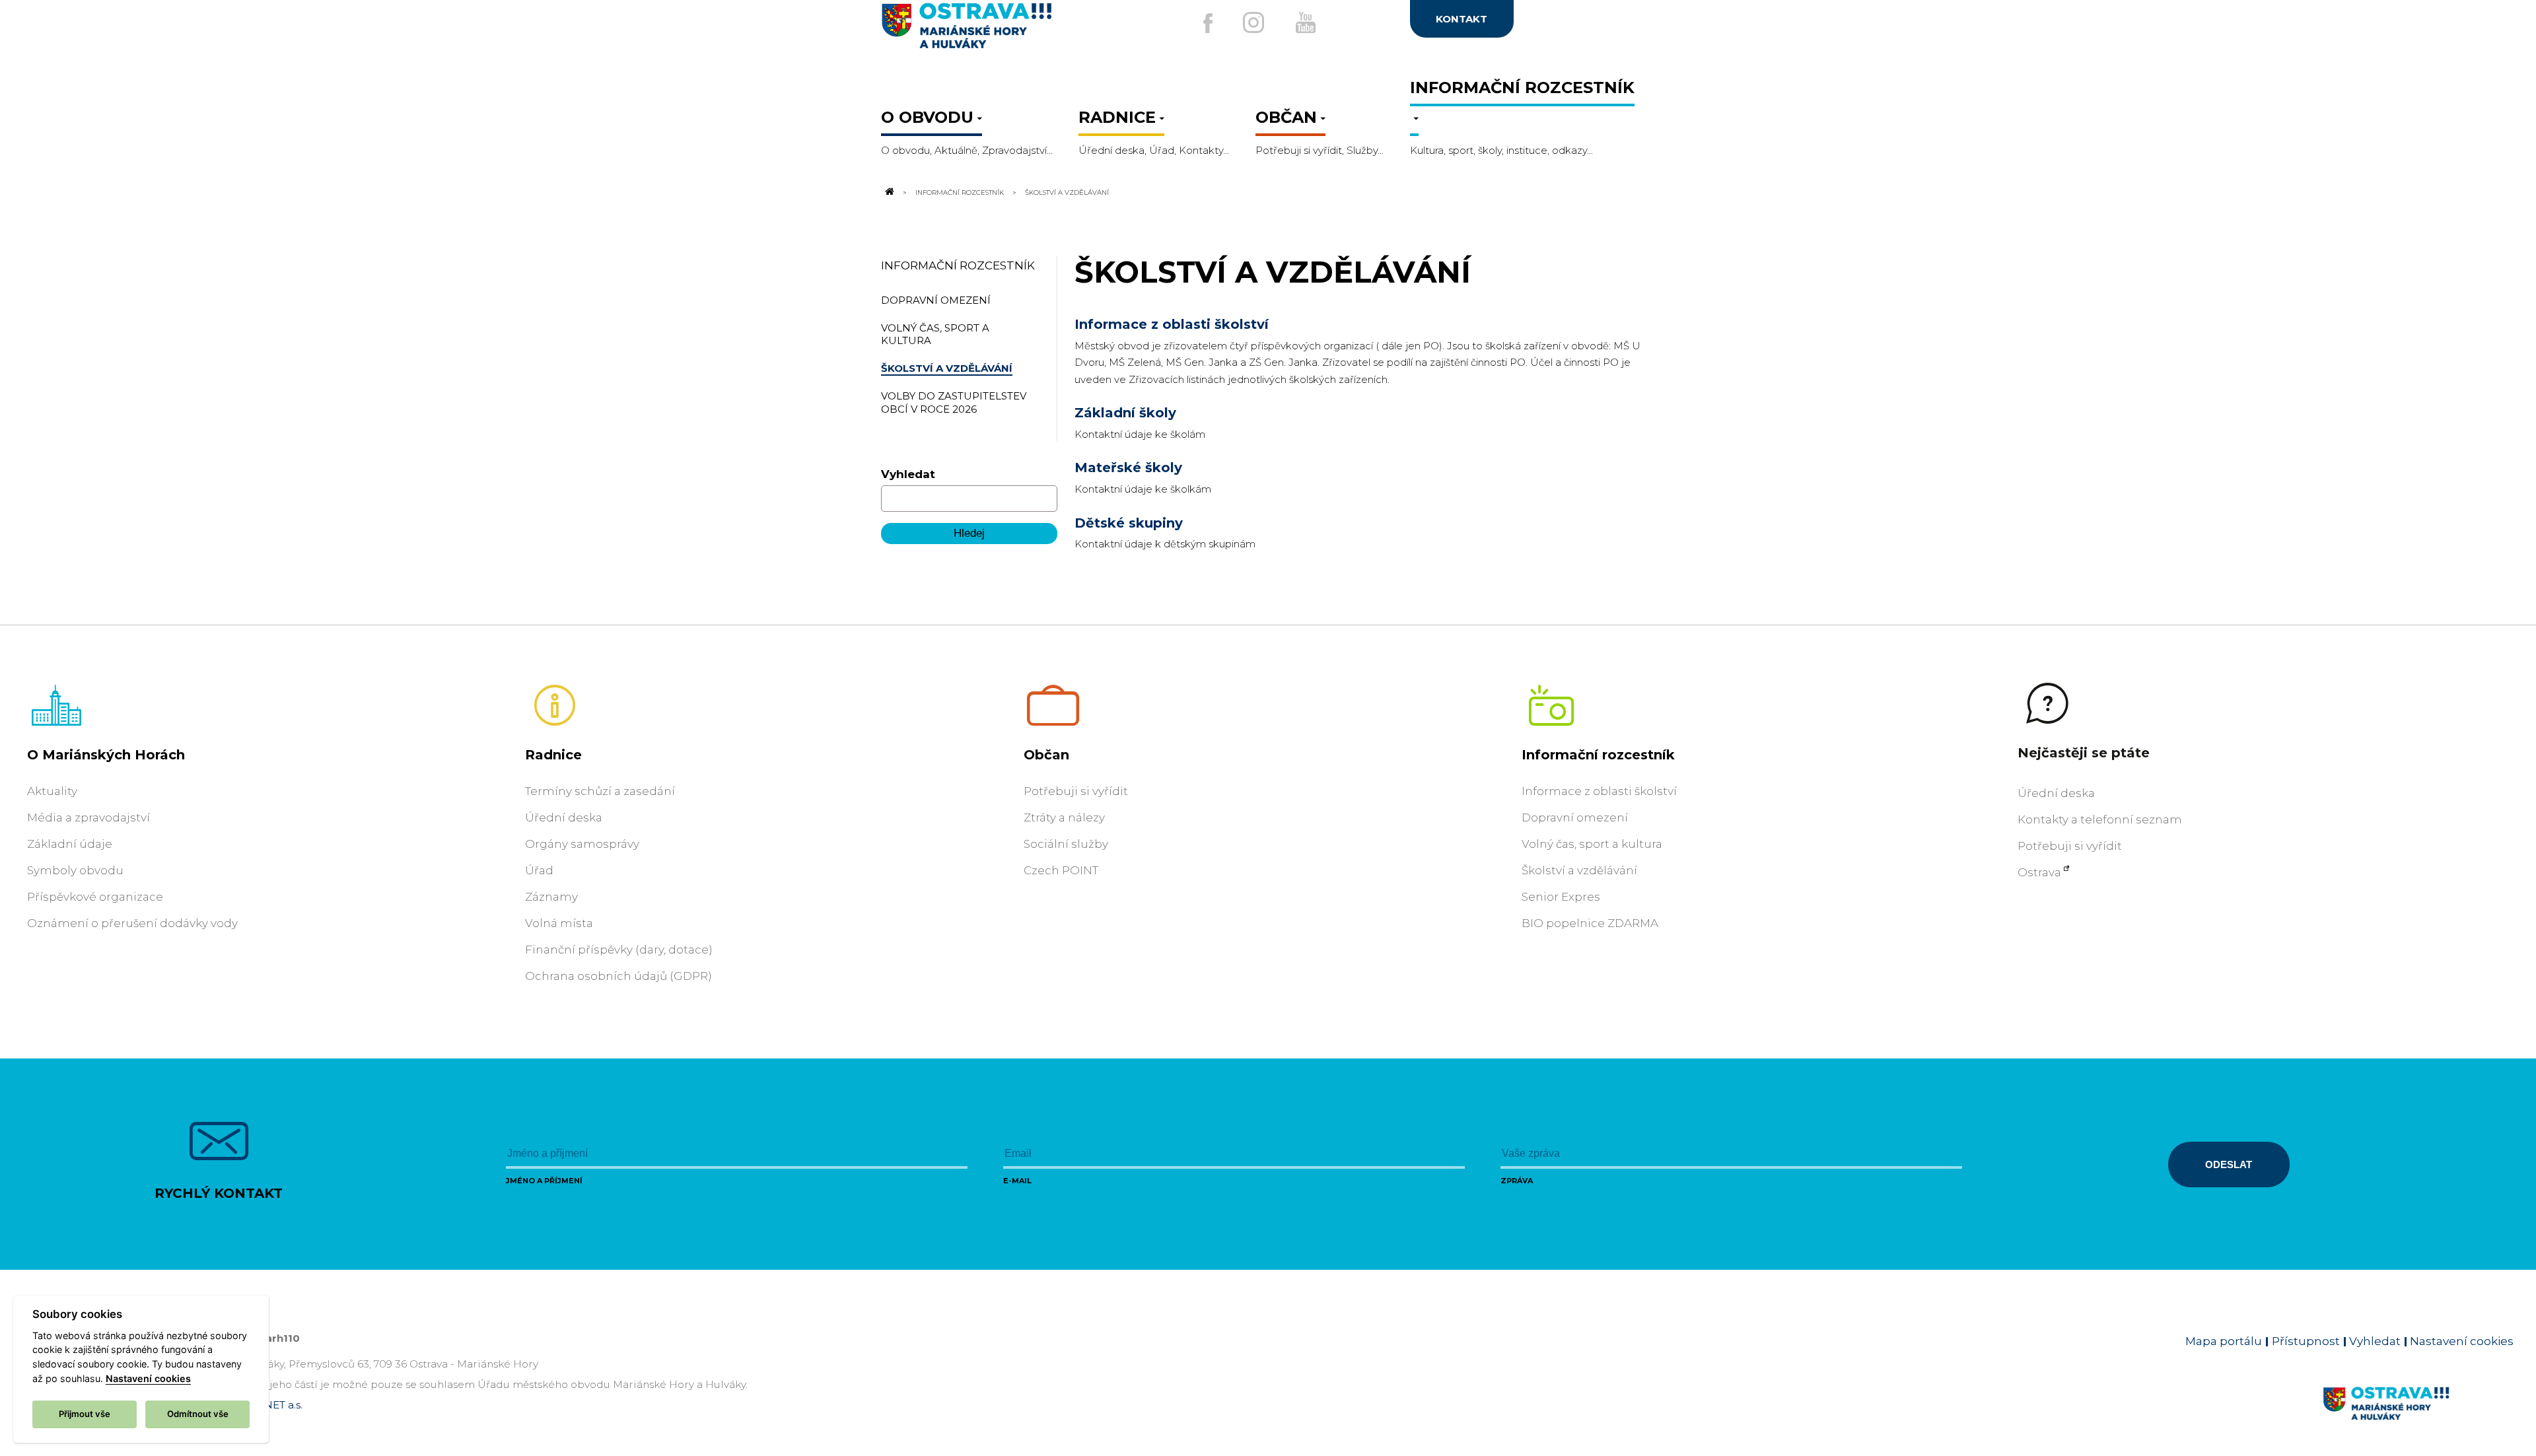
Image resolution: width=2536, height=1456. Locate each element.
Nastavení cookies (2462, 1341)
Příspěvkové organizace (95, 897)
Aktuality (52, 791)
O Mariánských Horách (106, 755)
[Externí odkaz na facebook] (1208, 23)
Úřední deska (564, 817)
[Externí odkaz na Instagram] (1253, 22)
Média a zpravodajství (88, 817)
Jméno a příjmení (544, 1181)
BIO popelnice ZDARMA (1590, 923)
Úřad (539, 870)
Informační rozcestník (960, 192)
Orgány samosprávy (582, 844)
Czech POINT (1061, 870)
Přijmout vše (85, 1414)
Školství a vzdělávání (1579, 870)
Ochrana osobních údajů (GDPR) (618, 976)
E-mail (1017, 1181)
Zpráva (1517, 1181)
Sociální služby (1066, 844)
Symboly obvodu (75, 870)
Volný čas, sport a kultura (1592, 844)
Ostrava (2039, 872)
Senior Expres (1561, 897)
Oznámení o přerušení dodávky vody (132, 923)
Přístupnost (2306, 1341)
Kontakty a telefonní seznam (2100, 819)
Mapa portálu (2224, 1341)
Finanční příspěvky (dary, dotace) (619, 950)
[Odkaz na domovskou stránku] (889, 192)
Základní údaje (70, 844)
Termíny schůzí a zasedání (600, 791)
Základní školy (1125, 413)
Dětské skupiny (1129, 523)
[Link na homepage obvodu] (2418, 1418)
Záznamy (551, 897)
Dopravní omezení (1575, 817)
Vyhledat (908, 474)
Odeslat (2229, 1164)
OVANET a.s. (272, 1405)
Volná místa (559, 923)
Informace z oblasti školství (1172, 324)
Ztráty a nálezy (1064, 817)
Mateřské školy (1128, 468)
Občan (1046, 755)
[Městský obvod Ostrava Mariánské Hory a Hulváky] (1010, 31)
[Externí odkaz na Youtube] (1306, 22)
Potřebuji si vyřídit (1076, 791)
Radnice (553, 755)
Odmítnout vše (198, 1414)
